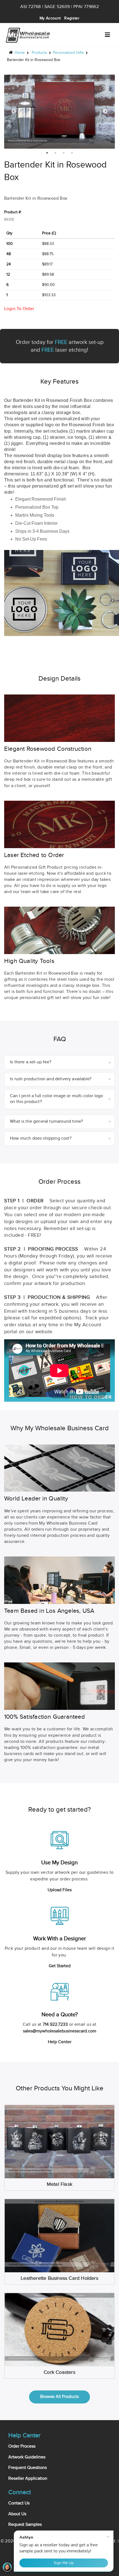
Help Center (60, 2042)
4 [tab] (72, 153)
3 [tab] (64, 153)
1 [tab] (47, 153)
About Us (17, 2514)
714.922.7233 (55, 2024)
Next (105, 111)
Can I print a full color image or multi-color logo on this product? (57, 1099)
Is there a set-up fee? (31, 1062)
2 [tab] (55, 153)
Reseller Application (28, 2479)
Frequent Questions (28, 2468)
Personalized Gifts (68, 53)
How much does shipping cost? (41, 1138)
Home (20, 53)
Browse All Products (59, 2397)
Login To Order (19, 309)
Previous (14, 111)
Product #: (13, 212)
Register (72, 18)
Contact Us (19, 2503)
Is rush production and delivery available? (51, 1079)
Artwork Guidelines (27, 2457)
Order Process (22, 2446)
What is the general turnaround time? (46, 1121)
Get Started (60, 1966)
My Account (50, 18)
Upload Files (60, 1890)
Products (39, 53)
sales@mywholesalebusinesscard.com (60, 2031)
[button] (107, 35)
